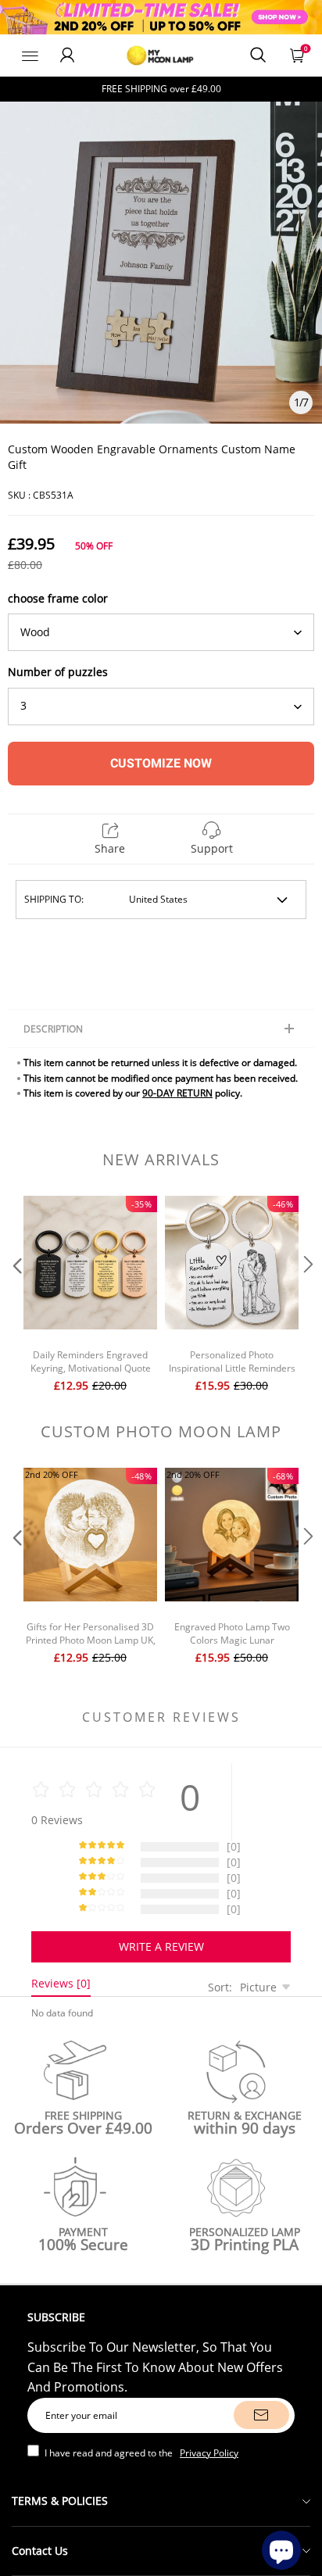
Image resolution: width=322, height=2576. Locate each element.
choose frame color (58, 598)
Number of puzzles (58, 672)
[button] (16, 1296)
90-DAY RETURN (177, 1093)
